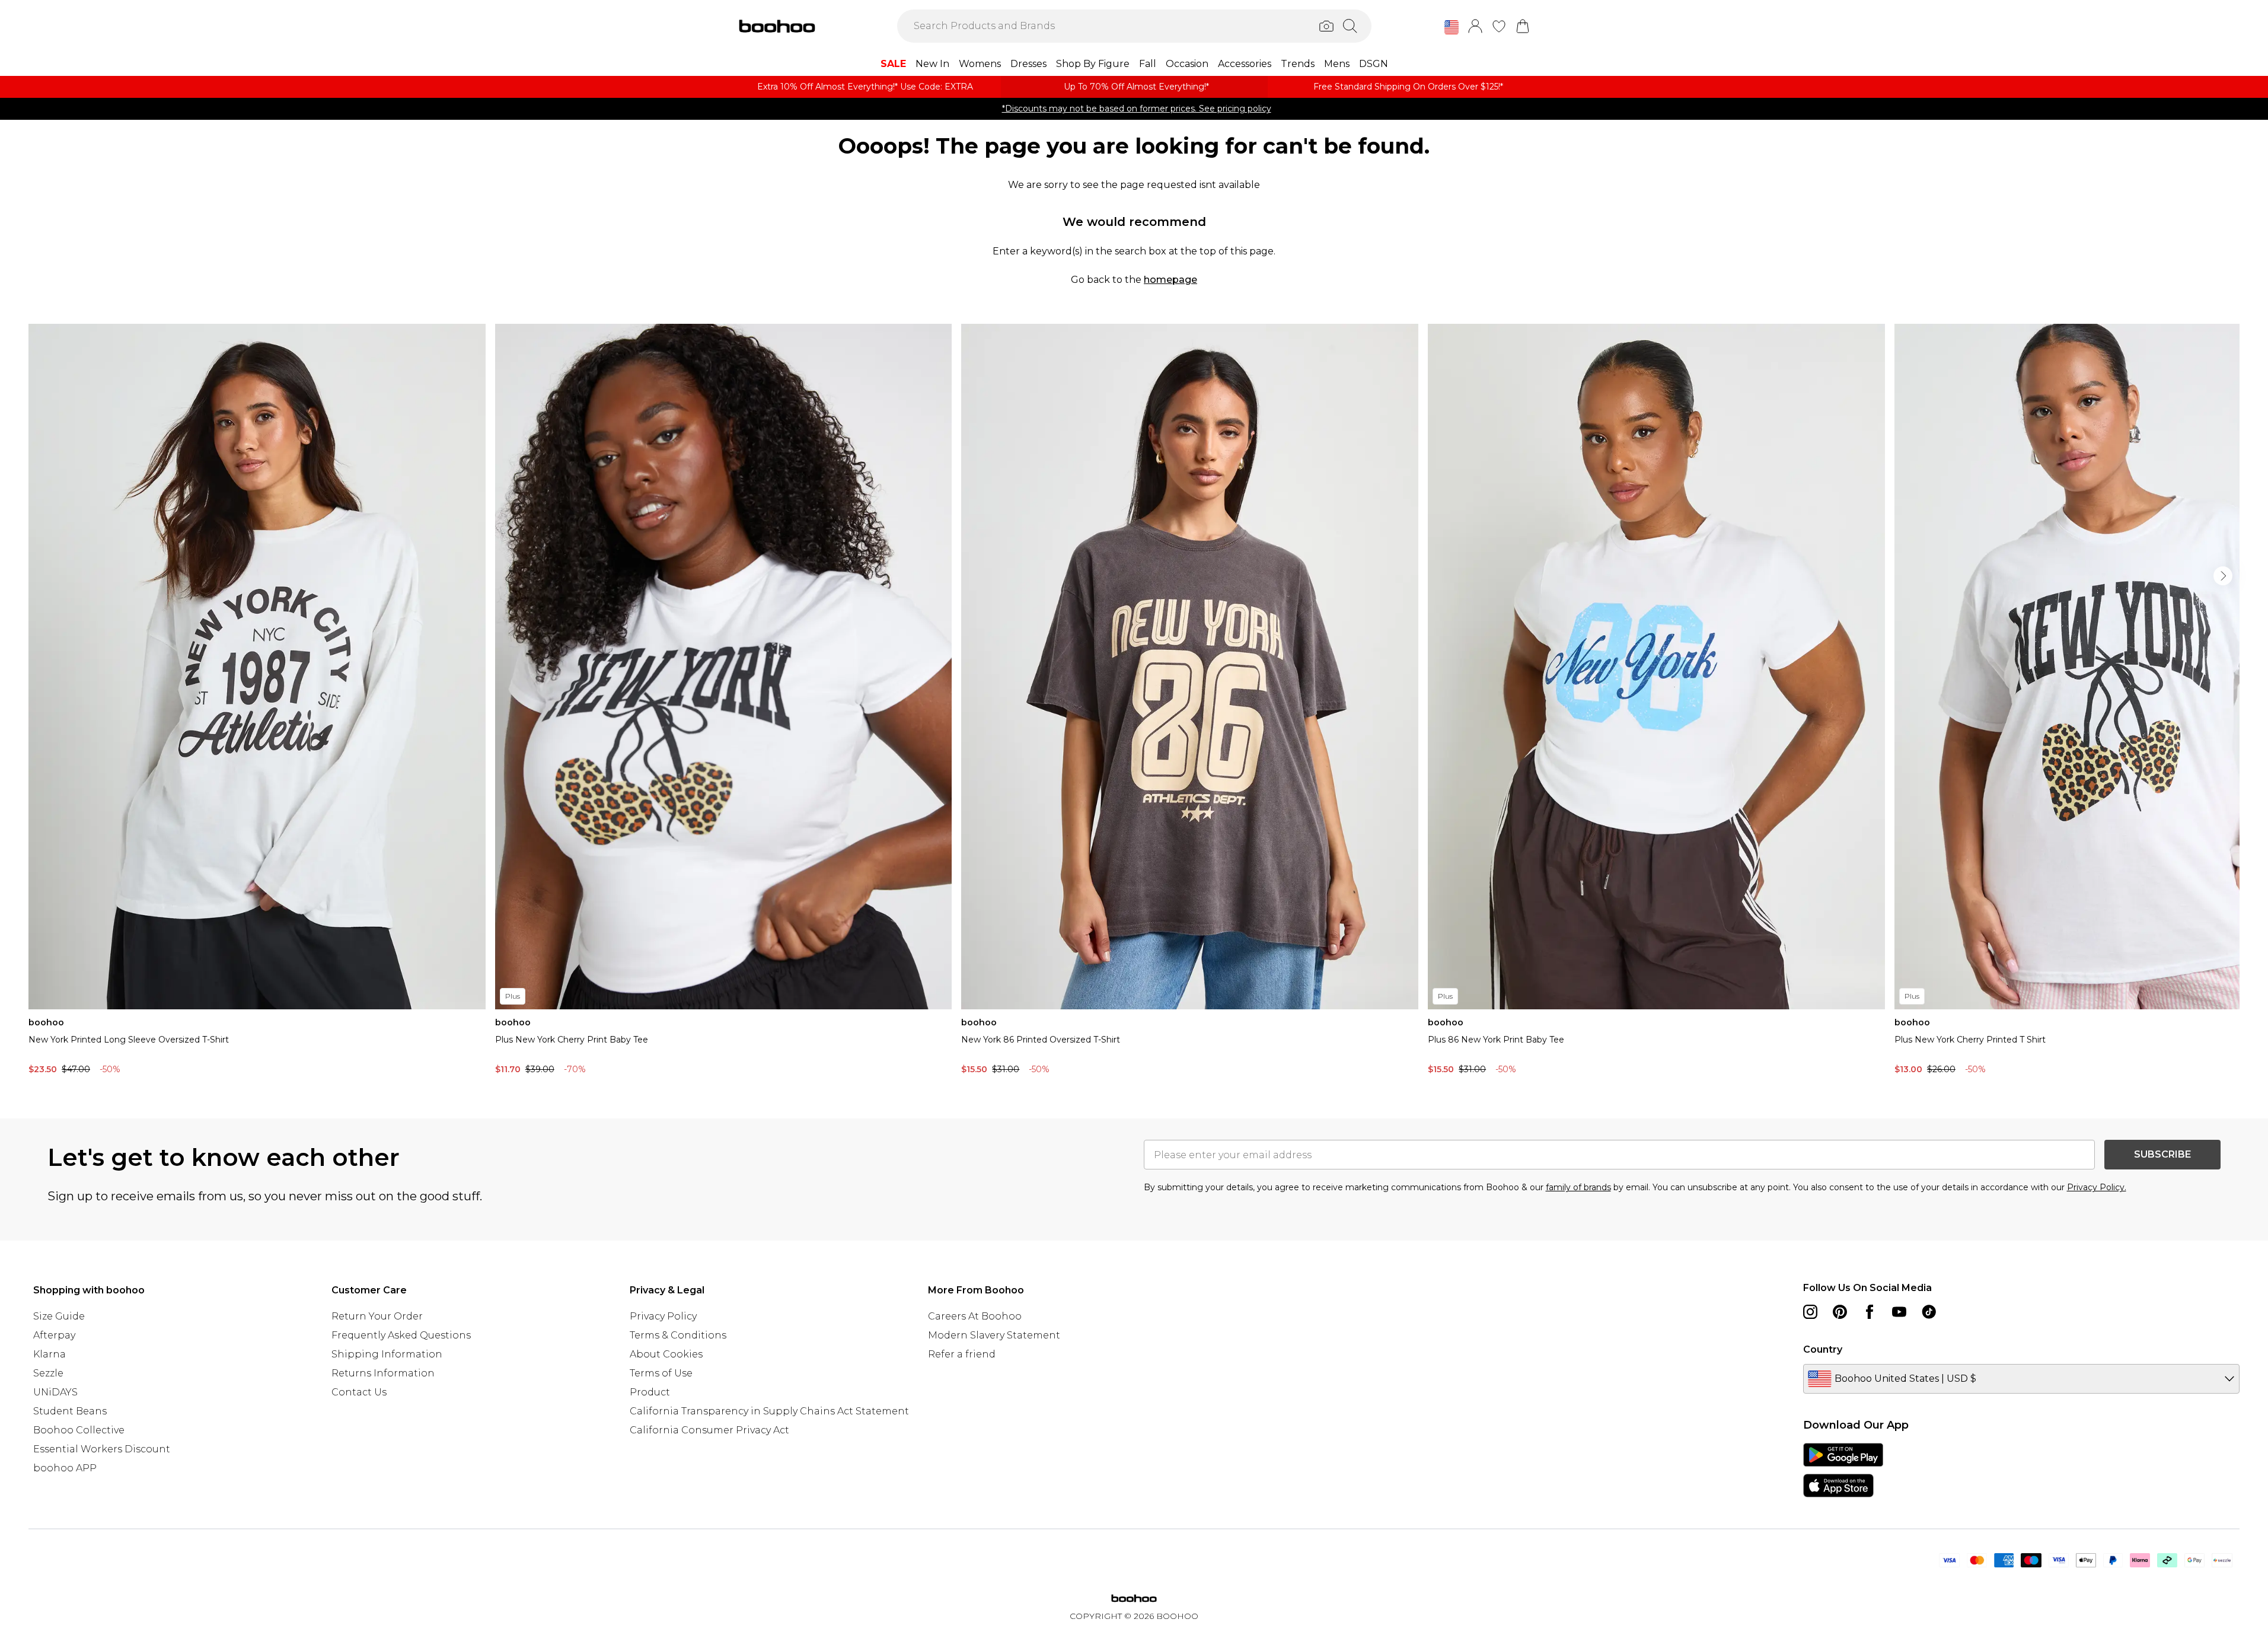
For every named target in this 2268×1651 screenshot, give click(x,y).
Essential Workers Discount (102, 1449)
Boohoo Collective (79, 1430)
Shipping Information (387, 1354)
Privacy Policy (663, 1316)
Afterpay (54, 1335)
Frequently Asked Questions (401, 1335)
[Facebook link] (1870, 1312)
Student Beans (70, 1411)
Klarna (50, 1354)
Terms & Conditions (678, 1335)
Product (650, 1392)
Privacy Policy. (2097, 1187)
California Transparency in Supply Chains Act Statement (769, 1411)
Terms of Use (661, 1373)
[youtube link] (1899, 1312)
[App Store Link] (1843, 1470)
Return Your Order (377, 1316)
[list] (1134, 702)
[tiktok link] (1929, 1312)
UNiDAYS (55, 1392)
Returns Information (383, 1373)
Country (1823, 1349)
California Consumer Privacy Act (709, 1430)
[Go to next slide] (2223, 576)
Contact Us (359, 1392)
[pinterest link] (1840, 1312)
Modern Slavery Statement (994, 1335)
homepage (1170, 280)
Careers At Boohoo (975, 1316)
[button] (1452, 27)
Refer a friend (962, 1354)
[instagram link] (1810, 1312)
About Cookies (666, 1354)
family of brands (1578, 1187)
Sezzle (48, 1373)
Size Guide (59, 1316)
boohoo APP (65, 1468)
